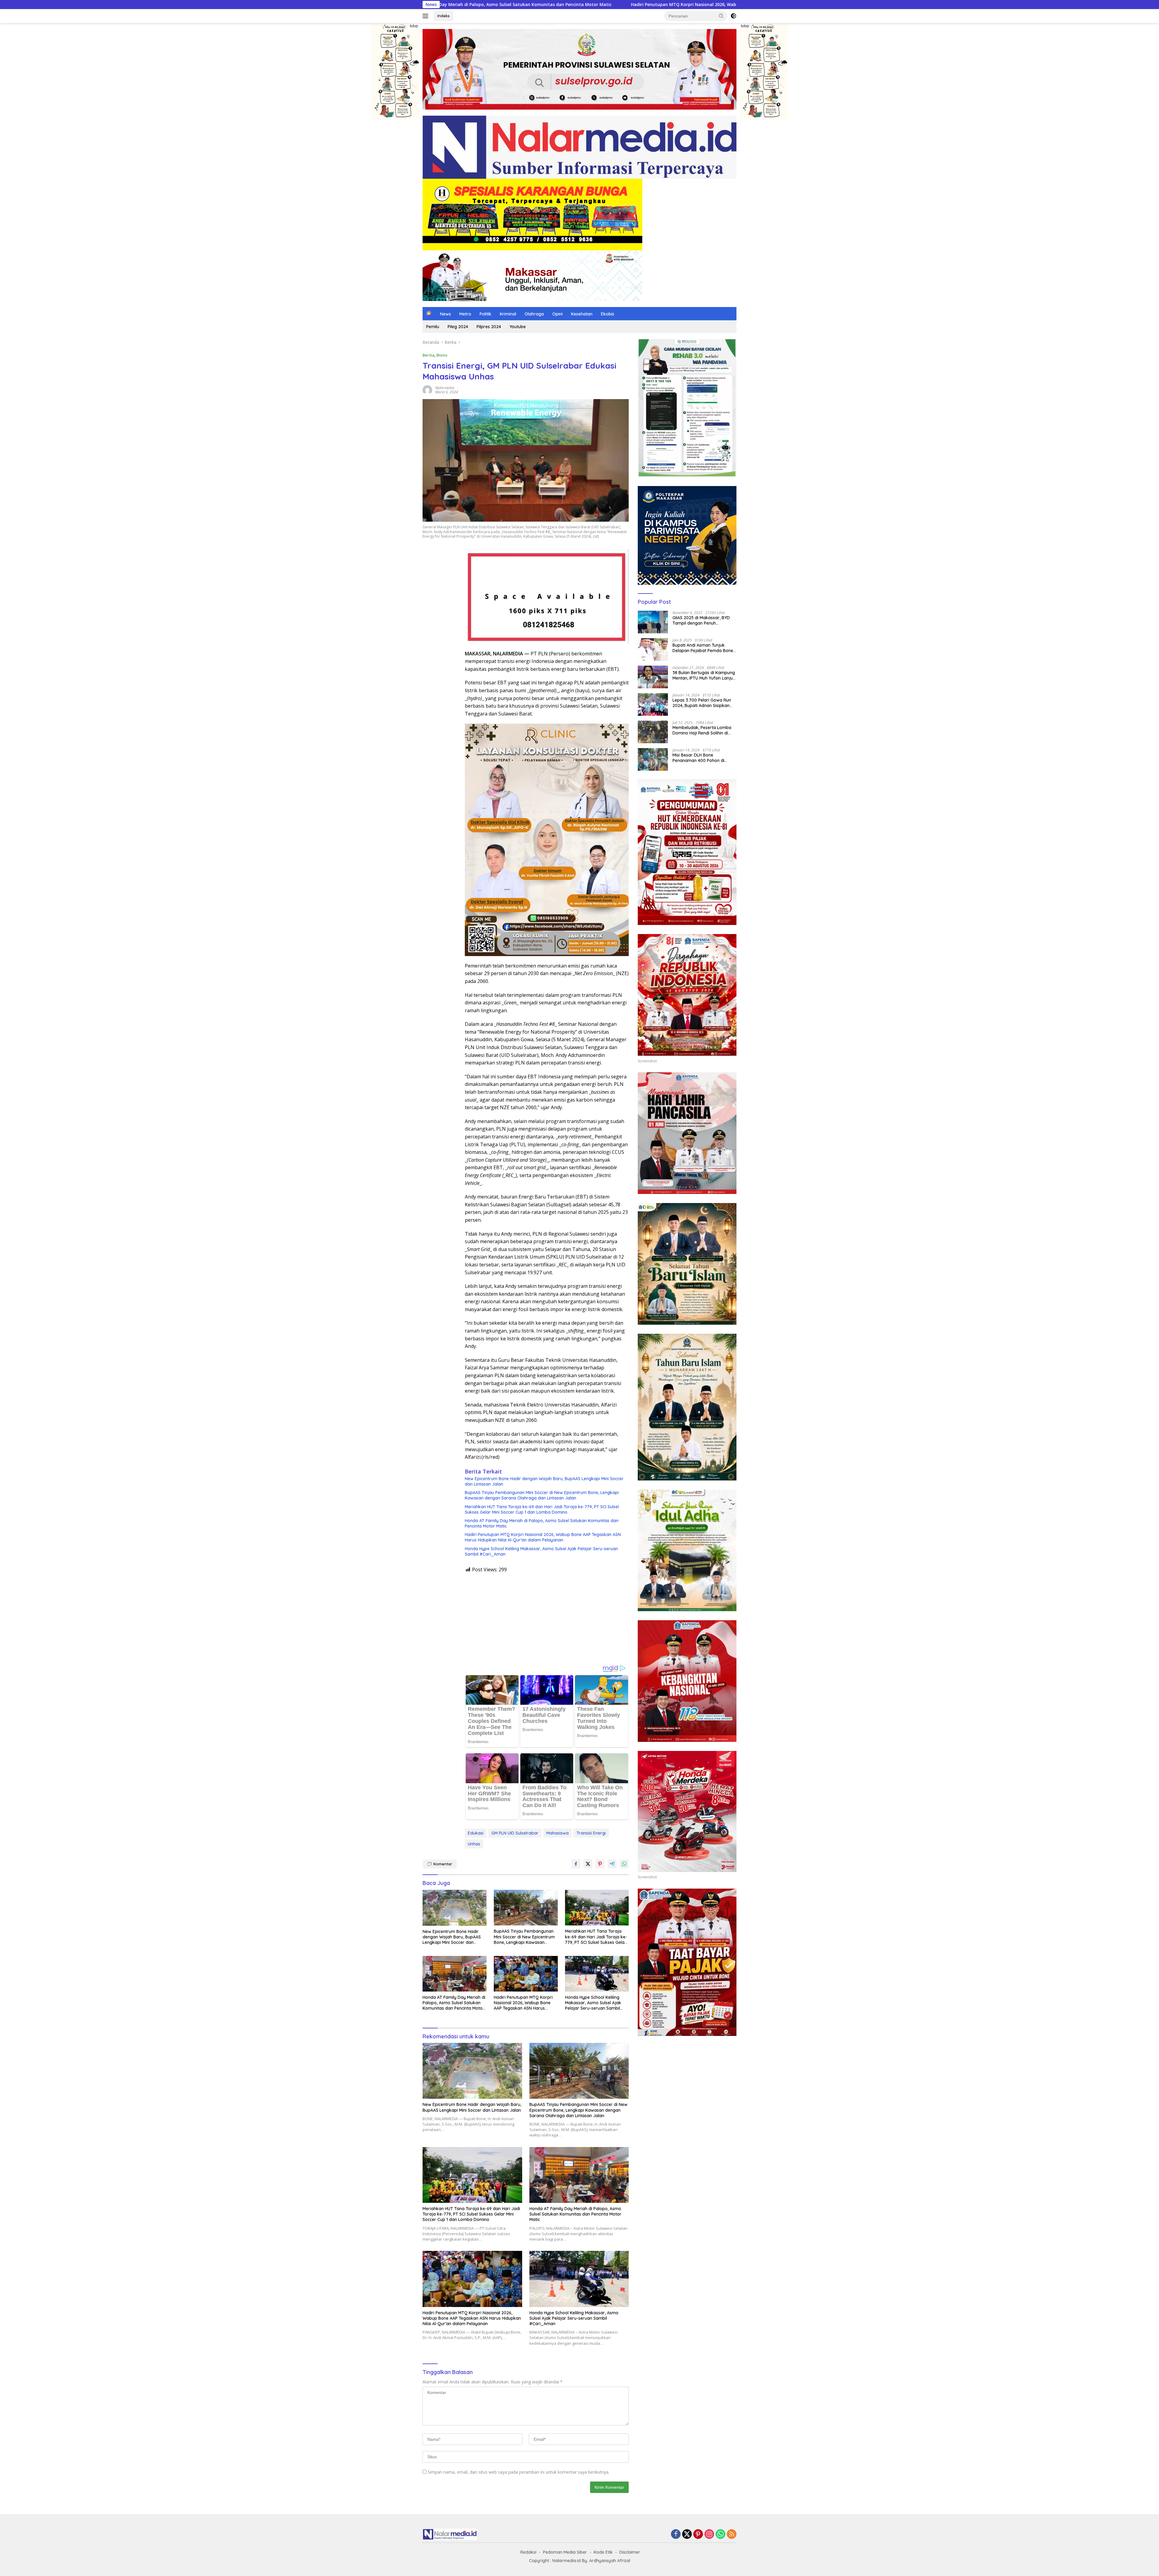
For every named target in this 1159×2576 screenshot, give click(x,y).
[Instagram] (709, 2534)
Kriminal (508, 314)
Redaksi (528, 2552)
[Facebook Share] (576, 1864)
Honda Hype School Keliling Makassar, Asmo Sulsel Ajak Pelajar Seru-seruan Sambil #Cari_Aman (541, 1551)
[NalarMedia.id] (579, 147)
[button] (721, 16)
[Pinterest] (698, 2534)
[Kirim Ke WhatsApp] (624, 1864)
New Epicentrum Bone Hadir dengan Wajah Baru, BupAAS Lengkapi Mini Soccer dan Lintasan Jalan (544, 1481)
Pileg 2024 (458, 327)
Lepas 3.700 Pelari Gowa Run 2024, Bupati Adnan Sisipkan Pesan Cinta (702, 703)
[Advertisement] (547, 1616)
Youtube (518, 327)
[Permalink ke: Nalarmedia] (427, 389)
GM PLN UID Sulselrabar (515, 1833)
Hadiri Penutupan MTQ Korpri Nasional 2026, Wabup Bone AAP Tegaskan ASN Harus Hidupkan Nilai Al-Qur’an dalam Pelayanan (543, 1537)
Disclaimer (630, 2552)
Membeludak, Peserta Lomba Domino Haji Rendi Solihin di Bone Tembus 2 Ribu (702, 730)
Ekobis (608, 314)
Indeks (444, 16)
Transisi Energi (591, 1833)
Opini (557, 314)
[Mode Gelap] (733, 16)
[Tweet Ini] (588, 1864)
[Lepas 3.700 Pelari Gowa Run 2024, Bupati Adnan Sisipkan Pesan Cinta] (653, 704)
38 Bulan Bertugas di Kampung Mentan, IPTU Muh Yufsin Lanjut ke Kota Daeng (704, 675)
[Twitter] (687, 2534)
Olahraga (534, 314)
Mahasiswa (557, 1833)
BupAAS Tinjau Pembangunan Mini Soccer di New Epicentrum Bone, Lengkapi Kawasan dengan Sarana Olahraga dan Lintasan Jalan (542, 1495)
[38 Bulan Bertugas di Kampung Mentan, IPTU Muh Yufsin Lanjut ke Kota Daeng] (653, 677)
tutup (414, 26)
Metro (465, 314)
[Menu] (427, 16)
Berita (428, 355)
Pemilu (433, 327)
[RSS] (732, 2534)
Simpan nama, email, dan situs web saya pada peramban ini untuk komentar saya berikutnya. (519, 2472)
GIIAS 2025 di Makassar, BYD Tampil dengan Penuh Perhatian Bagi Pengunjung (701, 620)
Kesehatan (582, 314)
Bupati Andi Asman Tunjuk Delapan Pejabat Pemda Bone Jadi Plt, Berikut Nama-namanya (703, 648)
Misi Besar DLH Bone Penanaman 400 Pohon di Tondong (698, 758)
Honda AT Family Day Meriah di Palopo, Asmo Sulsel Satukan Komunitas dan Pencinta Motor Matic (542, 1523)
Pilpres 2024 (489, 327)
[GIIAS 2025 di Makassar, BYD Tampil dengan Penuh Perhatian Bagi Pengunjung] (653, 622)
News (445, 314)
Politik (485, 314)
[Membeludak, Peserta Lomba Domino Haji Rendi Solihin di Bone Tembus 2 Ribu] (653, 732)
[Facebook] (676, 2534)
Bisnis (442, 355)
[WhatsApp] (720, 2534)
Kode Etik (603, 2552)
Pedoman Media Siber (565, 2552)
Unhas (474, 1844)
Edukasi (476, 1833)
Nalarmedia (445, 388)
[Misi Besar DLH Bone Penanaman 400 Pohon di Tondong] (653, 759)
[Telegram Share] (612, 1864)
